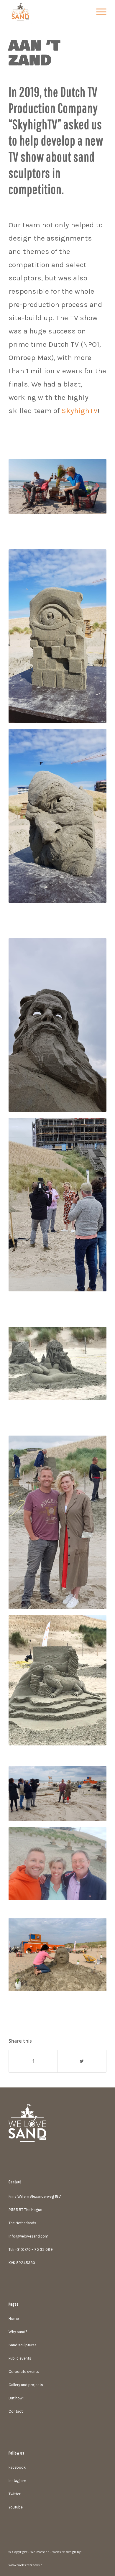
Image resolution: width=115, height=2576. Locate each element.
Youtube (16, 2507)
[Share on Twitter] (82, 2061)
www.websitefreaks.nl (26, 2565)
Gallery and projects (26, 2385)
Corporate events (24, 2372)
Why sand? (18, 2332)
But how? (17, 2398)
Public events (20, 2358)
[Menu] (98, 12)
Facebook (17, 2467)
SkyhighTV (79, 411)
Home (14, 2318)
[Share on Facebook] (33, 2061)
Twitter (14, 2494)
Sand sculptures (23, 2345)
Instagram (17, 2481)
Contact (16, 2411)
